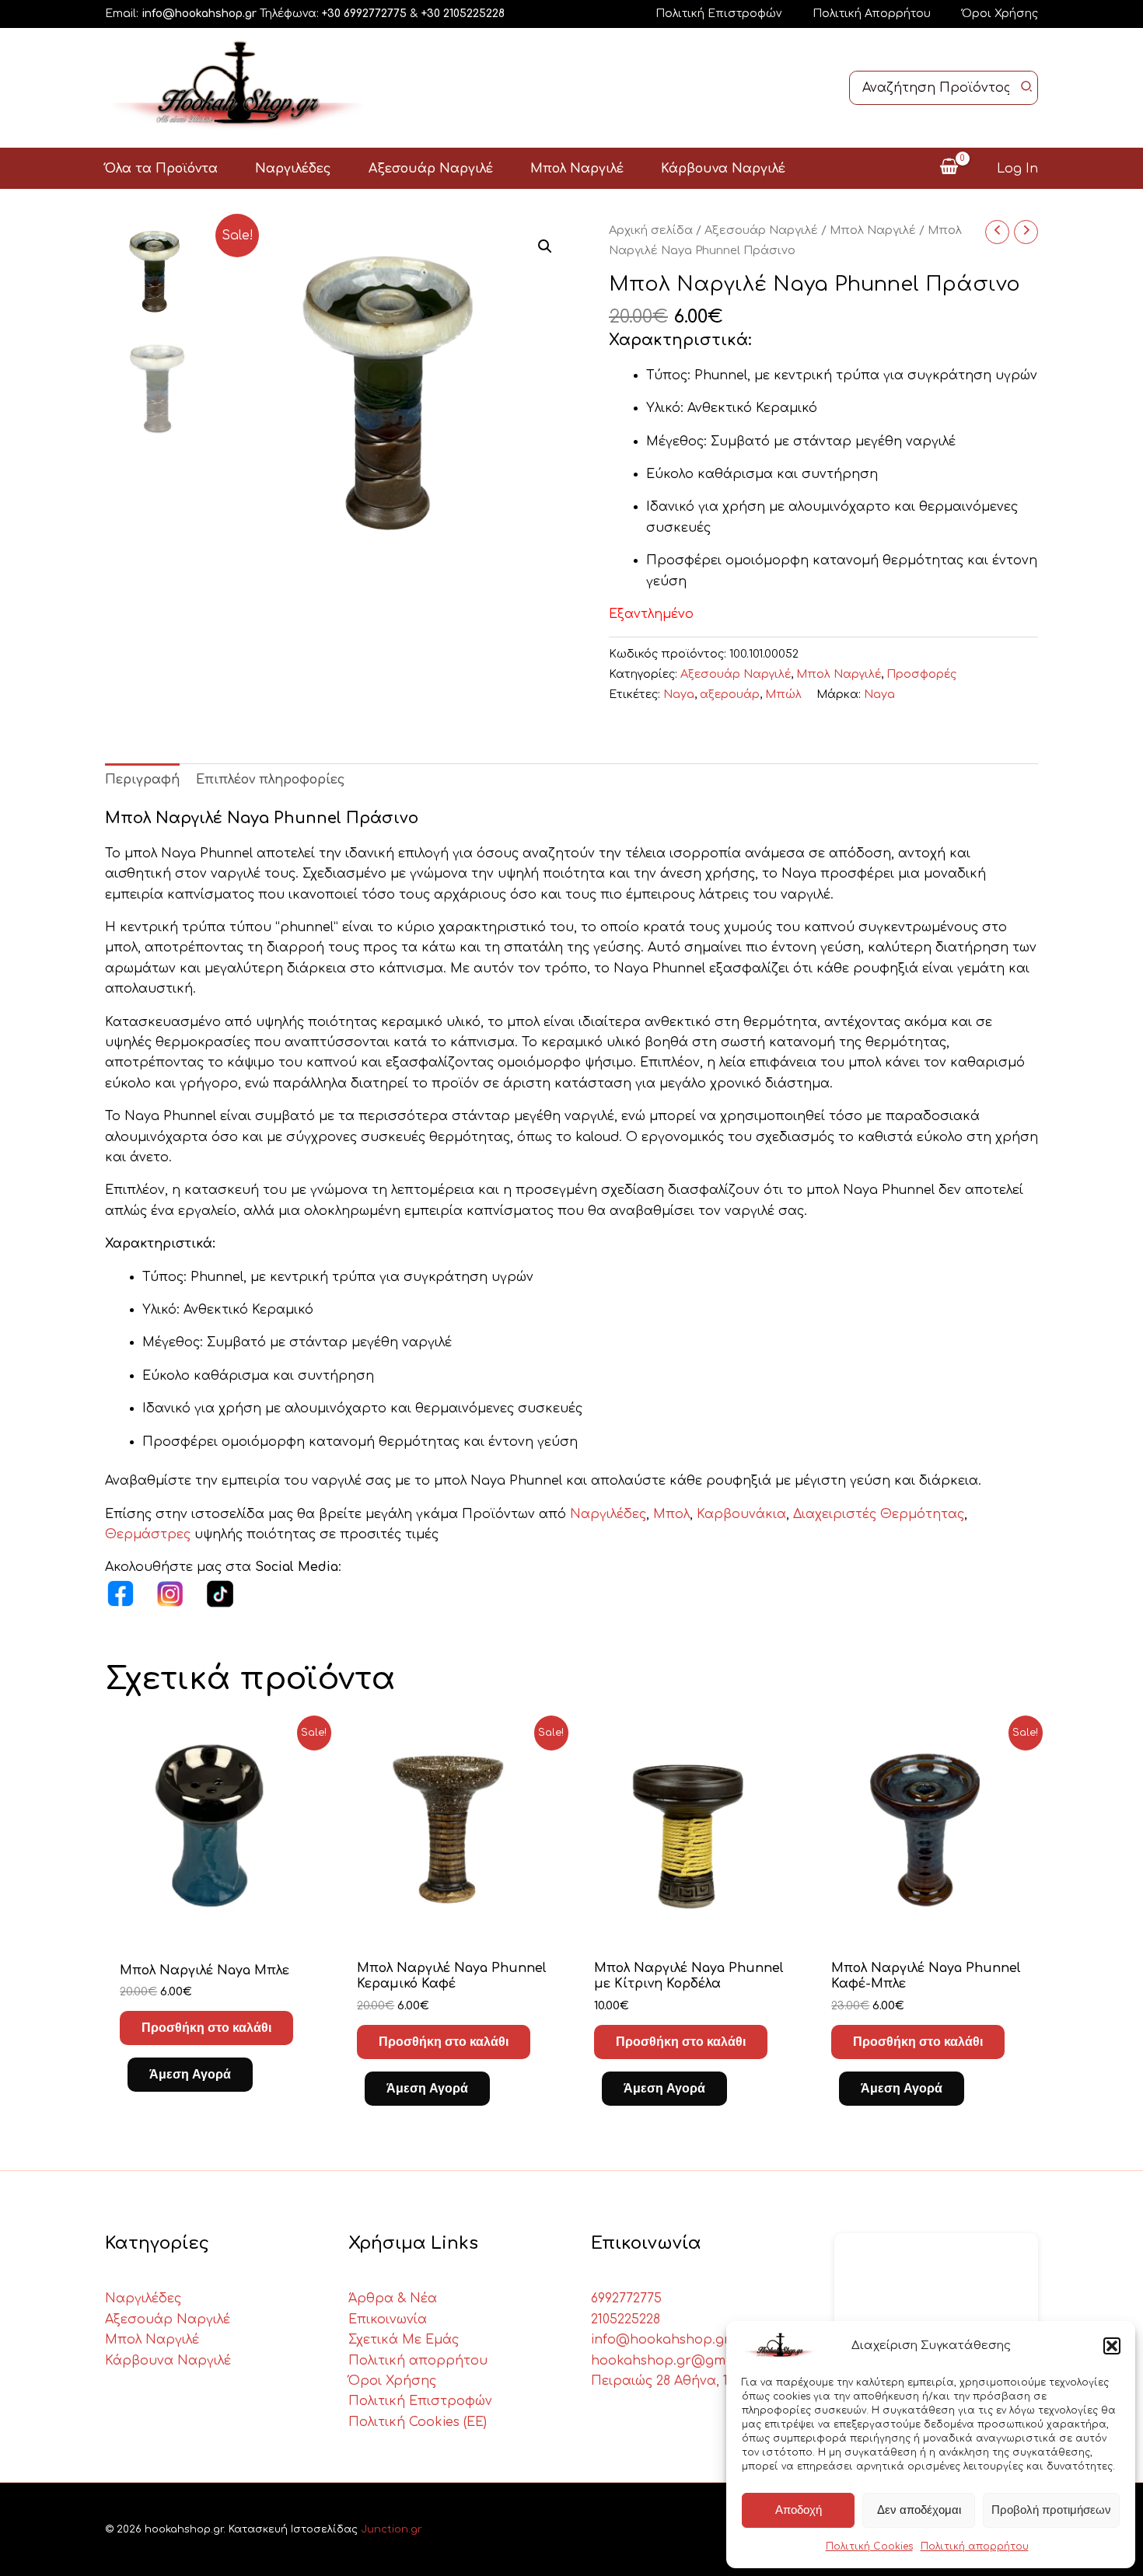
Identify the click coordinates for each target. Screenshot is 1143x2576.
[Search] (1027, 88)
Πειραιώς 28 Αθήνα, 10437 (674, 2381)
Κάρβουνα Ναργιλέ (168, 2361)
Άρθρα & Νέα (393, 2299)
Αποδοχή (799, 2510)
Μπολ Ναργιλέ (873, 230)
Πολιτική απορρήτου (975, 2546)
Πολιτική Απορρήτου (872, 14)
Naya (679, 694)
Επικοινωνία (388, 2319)
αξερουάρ (730, 694)
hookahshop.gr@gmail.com (681, 2361)
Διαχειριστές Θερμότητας (879, 1514)
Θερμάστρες (150, 1534)
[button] (1112, 2346)
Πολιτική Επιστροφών (718, 14)
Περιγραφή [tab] (142, 780)
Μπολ (671, 1514)
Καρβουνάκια (741, 1514)
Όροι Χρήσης (1000, 14)
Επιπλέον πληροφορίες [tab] (271, 780)
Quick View (216, 1928)
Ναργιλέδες (608, 1514)
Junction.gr (391, 2529)
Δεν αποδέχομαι (919, 2510)
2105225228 (626, 2319)
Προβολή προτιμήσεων (1051, 2510)
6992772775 (626, 2299)
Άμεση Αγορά (190, 2074)
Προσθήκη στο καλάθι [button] (206, 2028)
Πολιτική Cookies (869, 2546)
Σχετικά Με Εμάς (404, 2340)
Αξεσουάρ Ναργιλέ (761, 230)
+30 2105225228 (463, 14)
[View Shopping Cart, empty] (949, 168)
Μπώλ (783, 694)
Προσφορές (921, 674)
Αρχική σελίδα (651, 230)
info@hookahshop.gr (199, 14)
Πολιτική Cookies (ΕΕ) (418, 2422)
